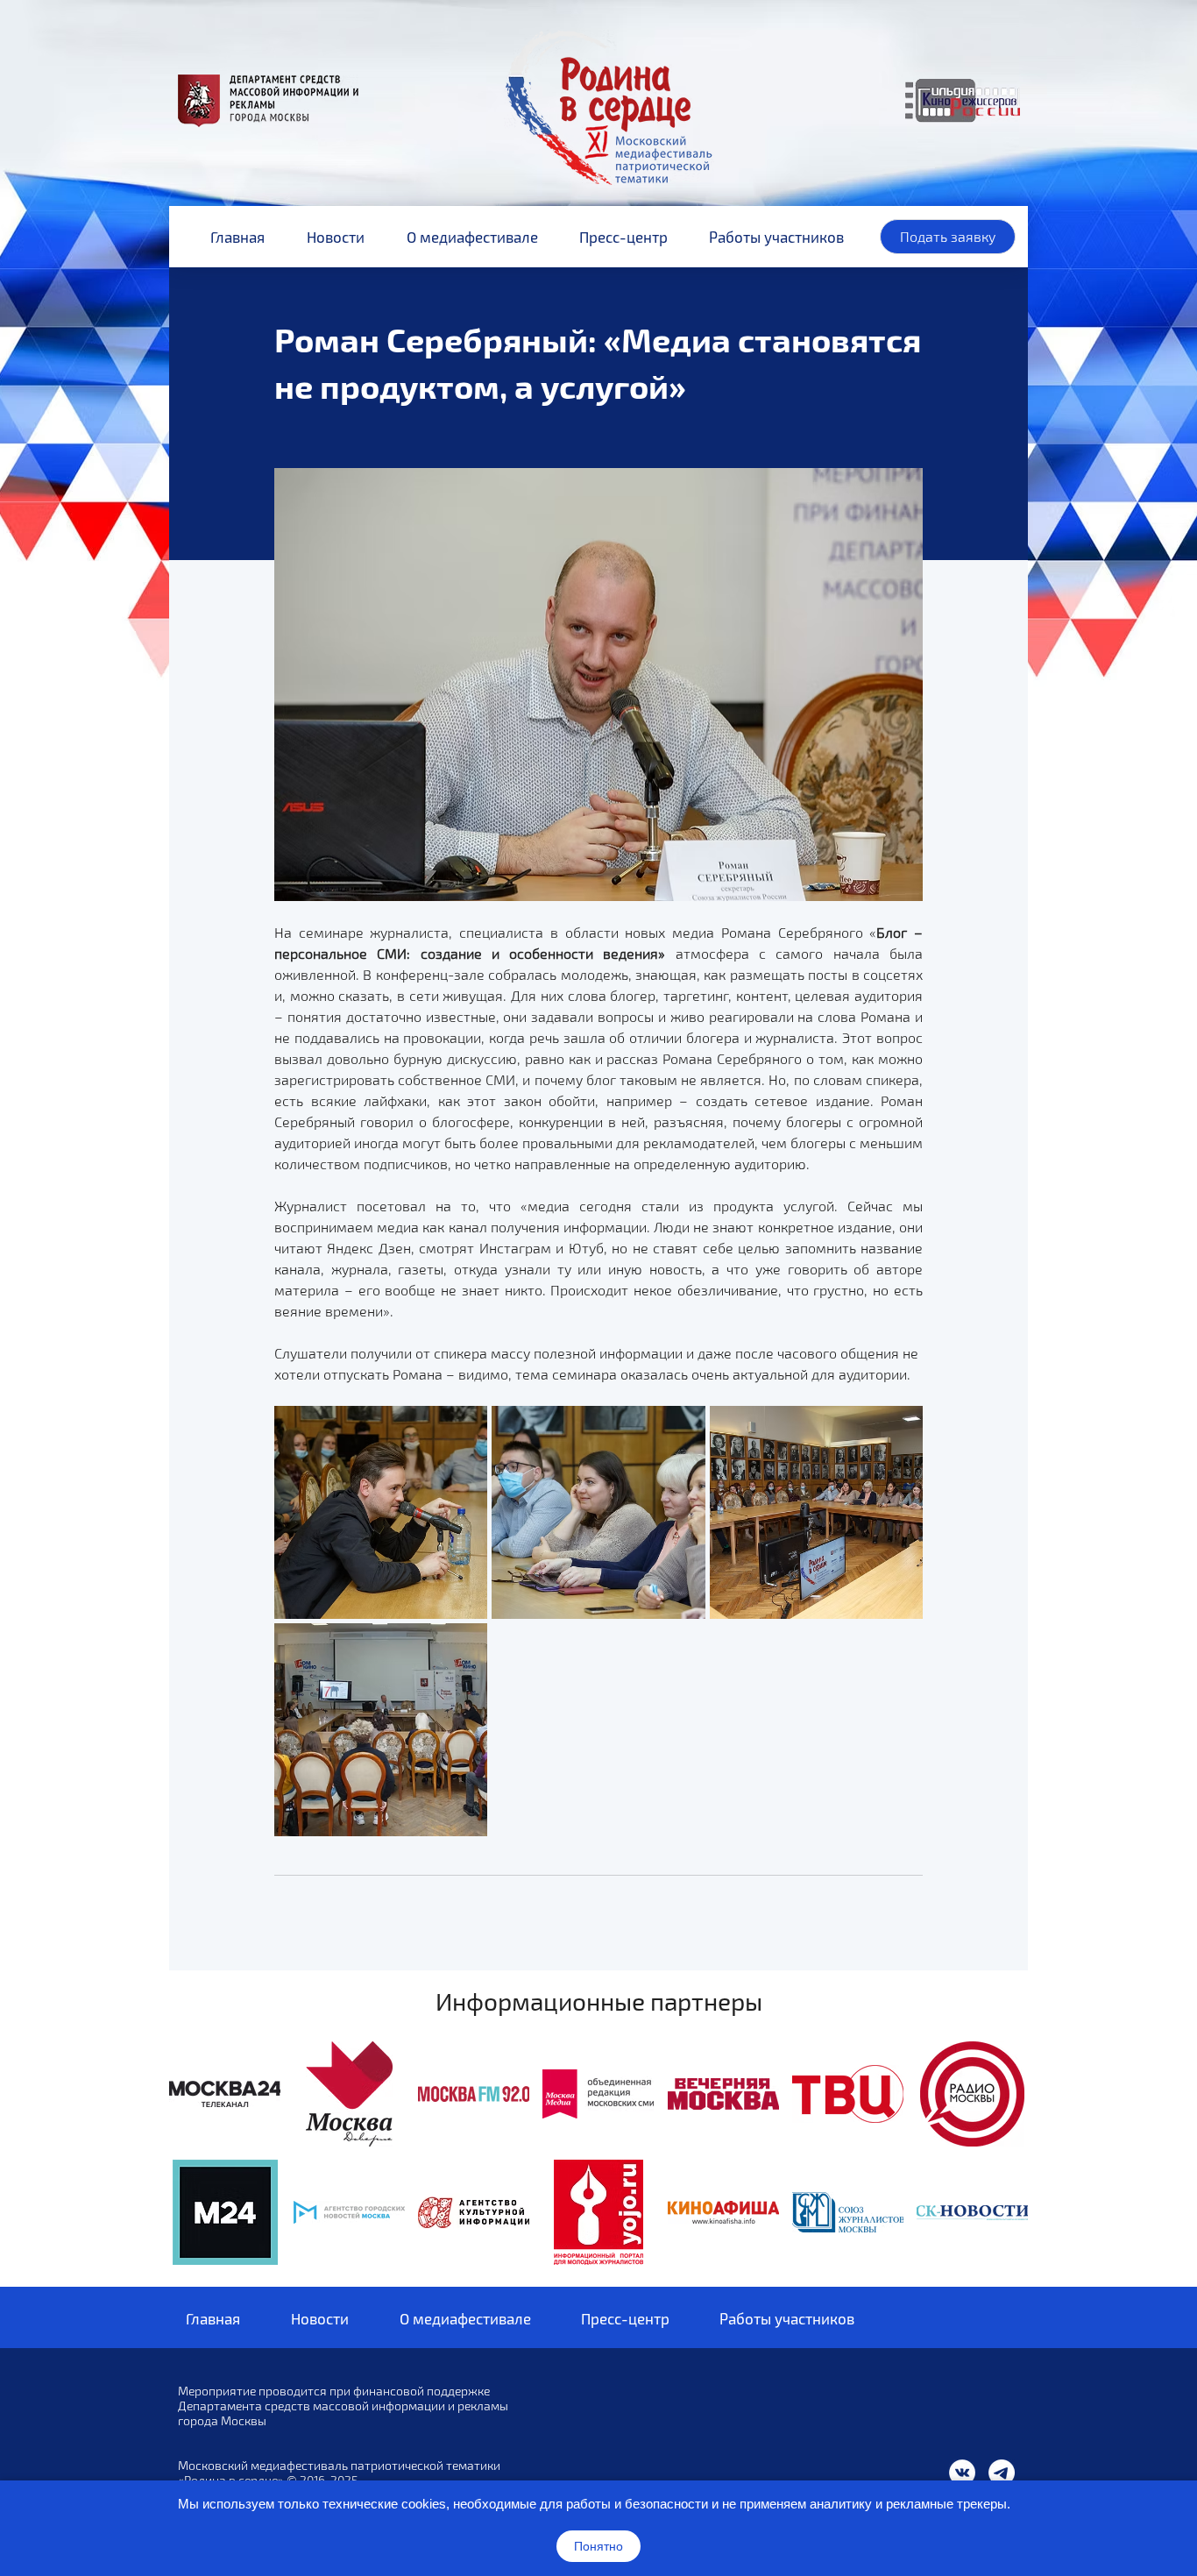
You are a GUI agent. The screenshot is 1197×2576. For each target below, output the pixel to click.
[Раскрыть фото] (381, 1512)
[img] (225, 2094)
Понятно (598, 2546)
